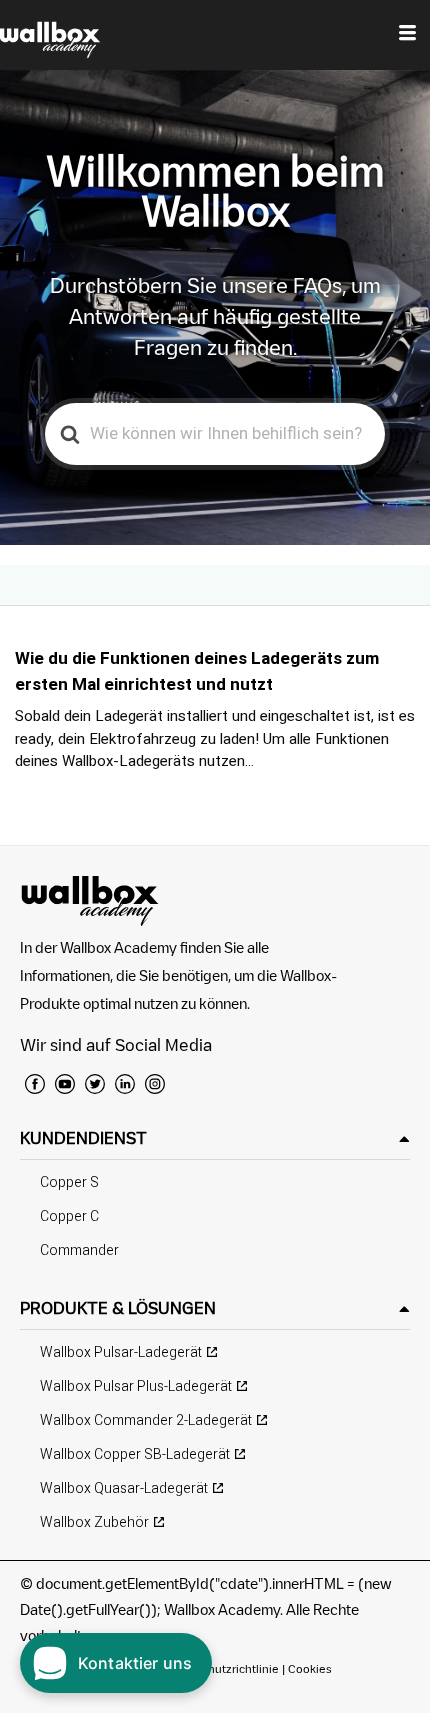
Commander (79, 1250)
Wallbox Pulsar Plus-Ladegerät (136, 1386)
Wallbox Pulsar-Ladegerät (121, 1352)
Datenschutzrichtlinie (221, 1668)
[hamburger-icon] (407, 35)
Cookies (310, 1668)
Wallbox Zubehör (94, 1522)
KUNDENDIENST (83, 1138)
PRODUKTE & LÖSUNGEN (118, 1308)
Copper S (69, 1182)
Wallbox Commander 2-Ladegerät (146, 1420)
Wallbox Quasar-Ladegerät (124, 1488)
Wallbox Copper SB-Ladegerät (135, 1454)
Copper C (69, 1216)
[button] (215, 1138)
